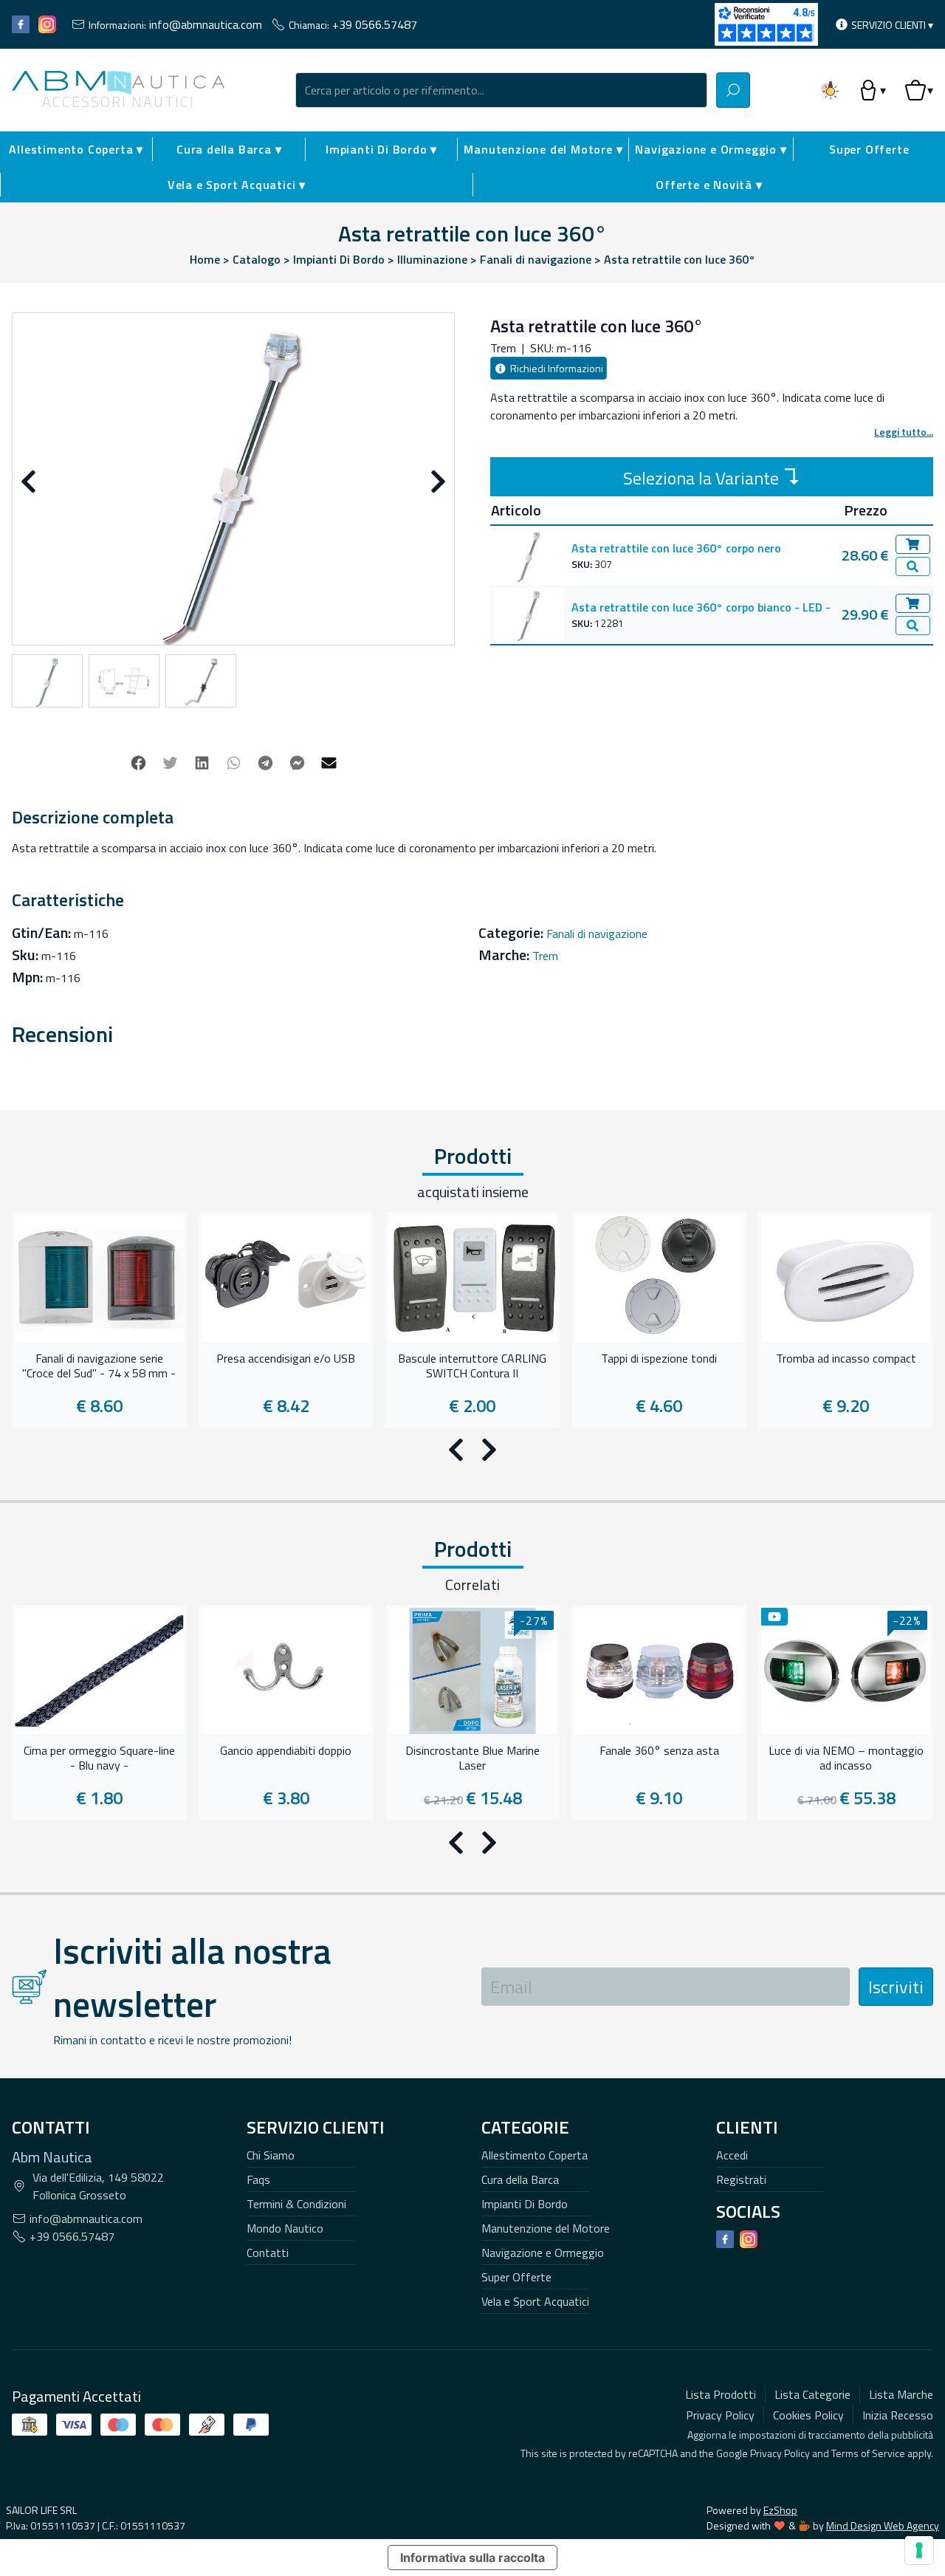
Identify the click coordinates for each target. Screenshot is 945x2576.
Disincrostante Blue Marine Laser (472, 1758)
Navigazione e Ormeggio (543, 2253)
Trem (545, 956)
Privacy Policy (780, 2453)
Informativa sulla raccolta (472, 2558)
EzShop (780, 2510)
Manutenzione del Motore (546, 2228)
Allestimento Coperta (535, 2155)
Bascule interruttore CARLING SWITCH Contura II (472, 1366)
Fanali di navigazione (597, 934)
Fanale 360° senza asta (659, 1751)
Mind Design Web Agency (883, 2525)
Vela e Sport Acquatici (535, 2301)
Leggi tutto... (904, 432)
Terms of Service (868, 2453)
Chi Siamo (271, 2155)
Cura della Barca (520, 2179)
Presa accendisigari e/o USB (286, 1359)
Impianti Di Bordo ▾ (381, 149)
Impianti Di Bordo (525, 2204)
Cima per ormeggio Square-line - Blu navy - (99, 1758)
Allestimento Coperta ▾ (76, 149)
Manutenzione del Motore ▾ (543, 149)
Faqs (258, 2179)
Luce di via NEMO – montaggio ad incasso (846, 1758)
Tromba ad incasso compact (846, 1359)
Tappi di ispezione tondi (659, 1359)
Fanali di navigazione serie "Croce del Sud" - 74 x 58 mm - (99, 1366)
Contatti (268, 2253)
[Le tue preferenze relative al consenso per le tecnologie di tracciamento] (919, 2550)
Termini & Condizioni (296, 2204)
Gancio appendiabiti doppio (286, 1751)
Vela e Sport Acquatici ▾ (237, 185)
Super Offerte (869, 149)
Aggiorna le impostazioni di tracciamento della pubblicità (810, 2435)
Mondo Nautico (285, 2228)
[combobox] (501, 90)
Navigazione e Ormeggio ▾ (711, 149)
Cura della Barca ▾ (229, 149)
